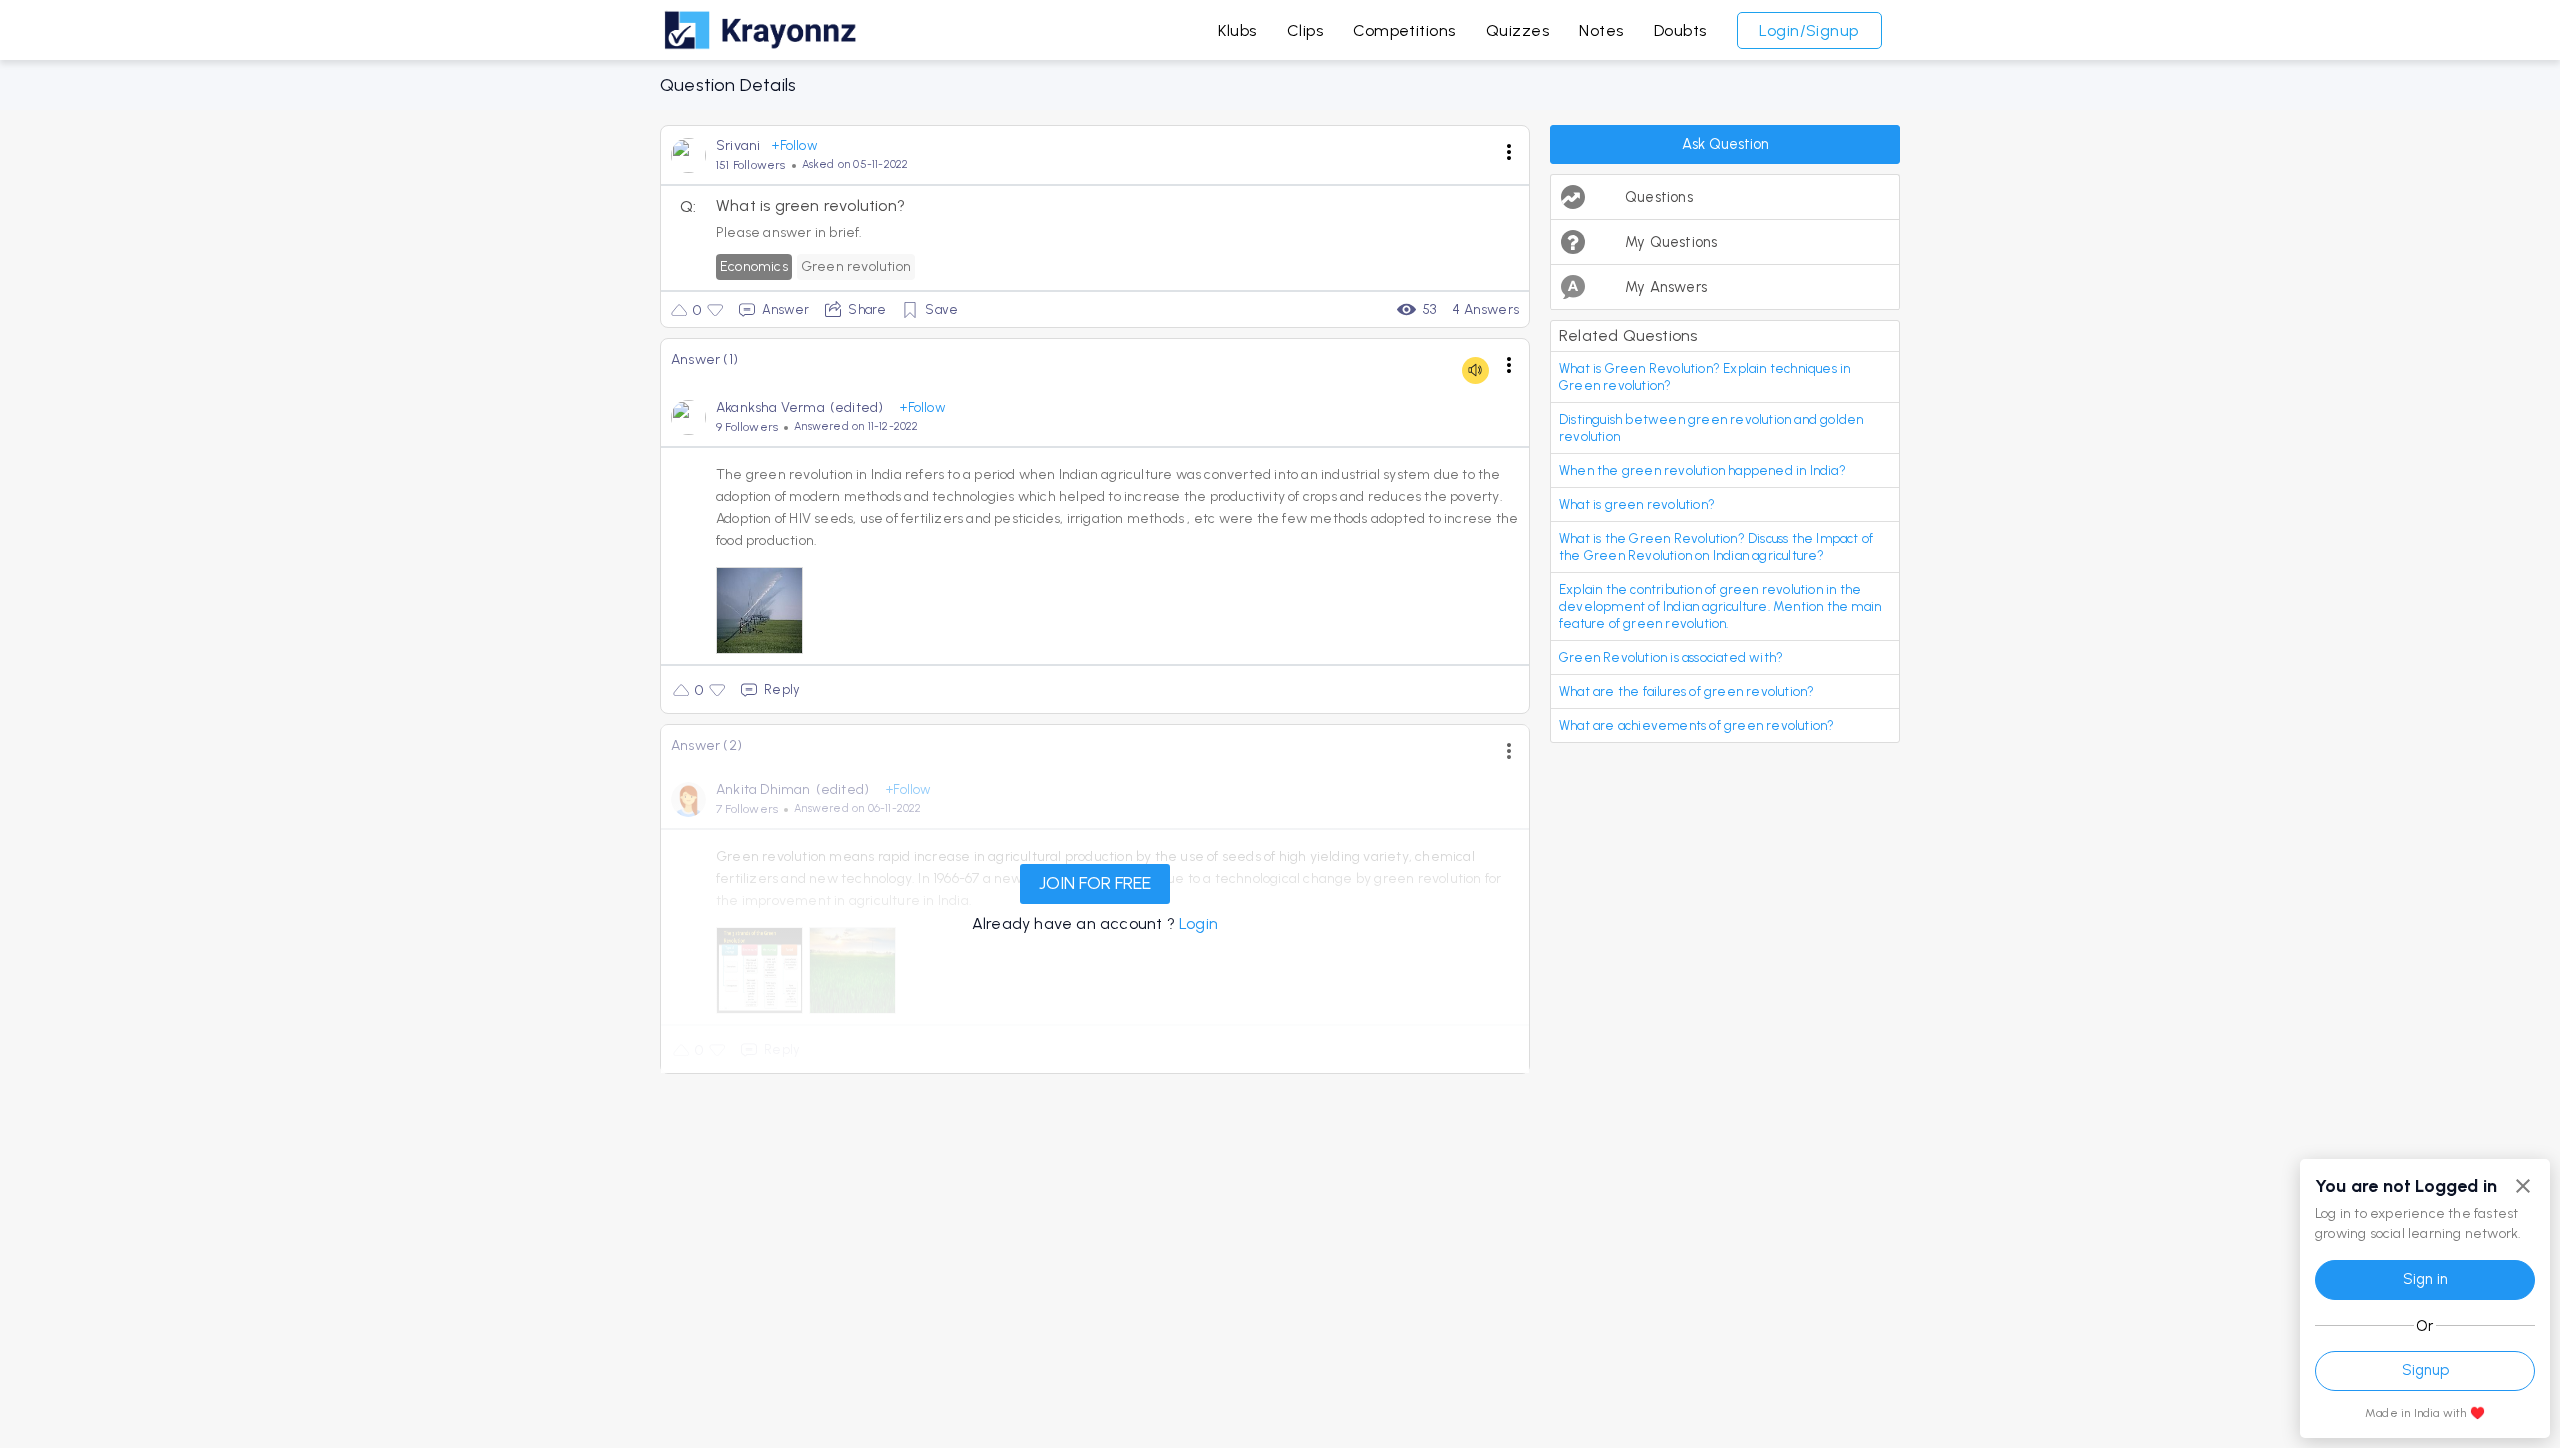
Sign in (2425, 1279)
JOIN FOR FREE (1095, 883)
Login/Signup (1809, 30)
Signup (2425, 1370)
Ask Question (1725, 144)
